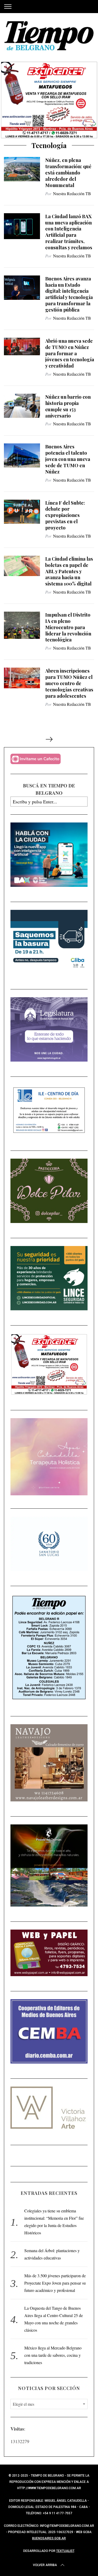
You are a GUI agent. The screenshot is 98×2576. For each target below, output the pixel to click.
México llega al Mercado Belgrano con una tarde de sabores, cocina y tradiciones (53, 2355)
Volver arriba (45, 2565)
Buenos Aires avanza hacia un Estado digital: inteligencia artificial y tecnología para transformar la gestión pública (69, 294)
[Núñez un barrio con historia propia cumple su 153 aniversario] (22, 406)
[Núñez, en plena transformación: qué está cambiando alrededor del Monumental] (22, 169)
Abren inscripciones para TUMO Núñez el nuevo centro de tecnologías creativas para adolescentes (69, 683)
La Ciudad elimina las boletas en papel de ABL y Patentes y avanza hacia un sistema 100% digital (69, 571)
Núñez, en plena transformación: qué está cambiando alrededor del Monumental (68, 172)
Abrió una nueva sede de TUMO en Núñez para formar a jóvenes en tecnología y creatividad (70, 353)
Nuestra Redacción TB (72, 193)
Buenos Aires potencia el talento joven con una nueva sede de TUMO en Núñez (68, 459)
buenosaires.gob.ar (49, 2538)
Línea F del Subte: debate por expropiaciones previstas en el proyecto (65, 515)
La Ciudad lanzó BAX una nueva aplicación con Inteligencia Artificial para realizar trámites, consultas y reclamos (69, 232)
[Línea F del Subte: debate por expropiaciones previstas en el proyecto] (22, 512)
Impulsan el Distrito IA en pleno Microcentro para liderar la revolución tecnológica (68, 627)
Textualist (65, 2551)
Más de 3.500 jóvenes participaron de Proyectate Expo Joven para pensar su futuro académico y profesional (55, 2283)
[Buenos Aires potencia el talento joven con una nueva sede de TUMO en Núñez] (22, 455)
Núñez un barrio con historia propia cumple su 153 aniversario (68, 406)
